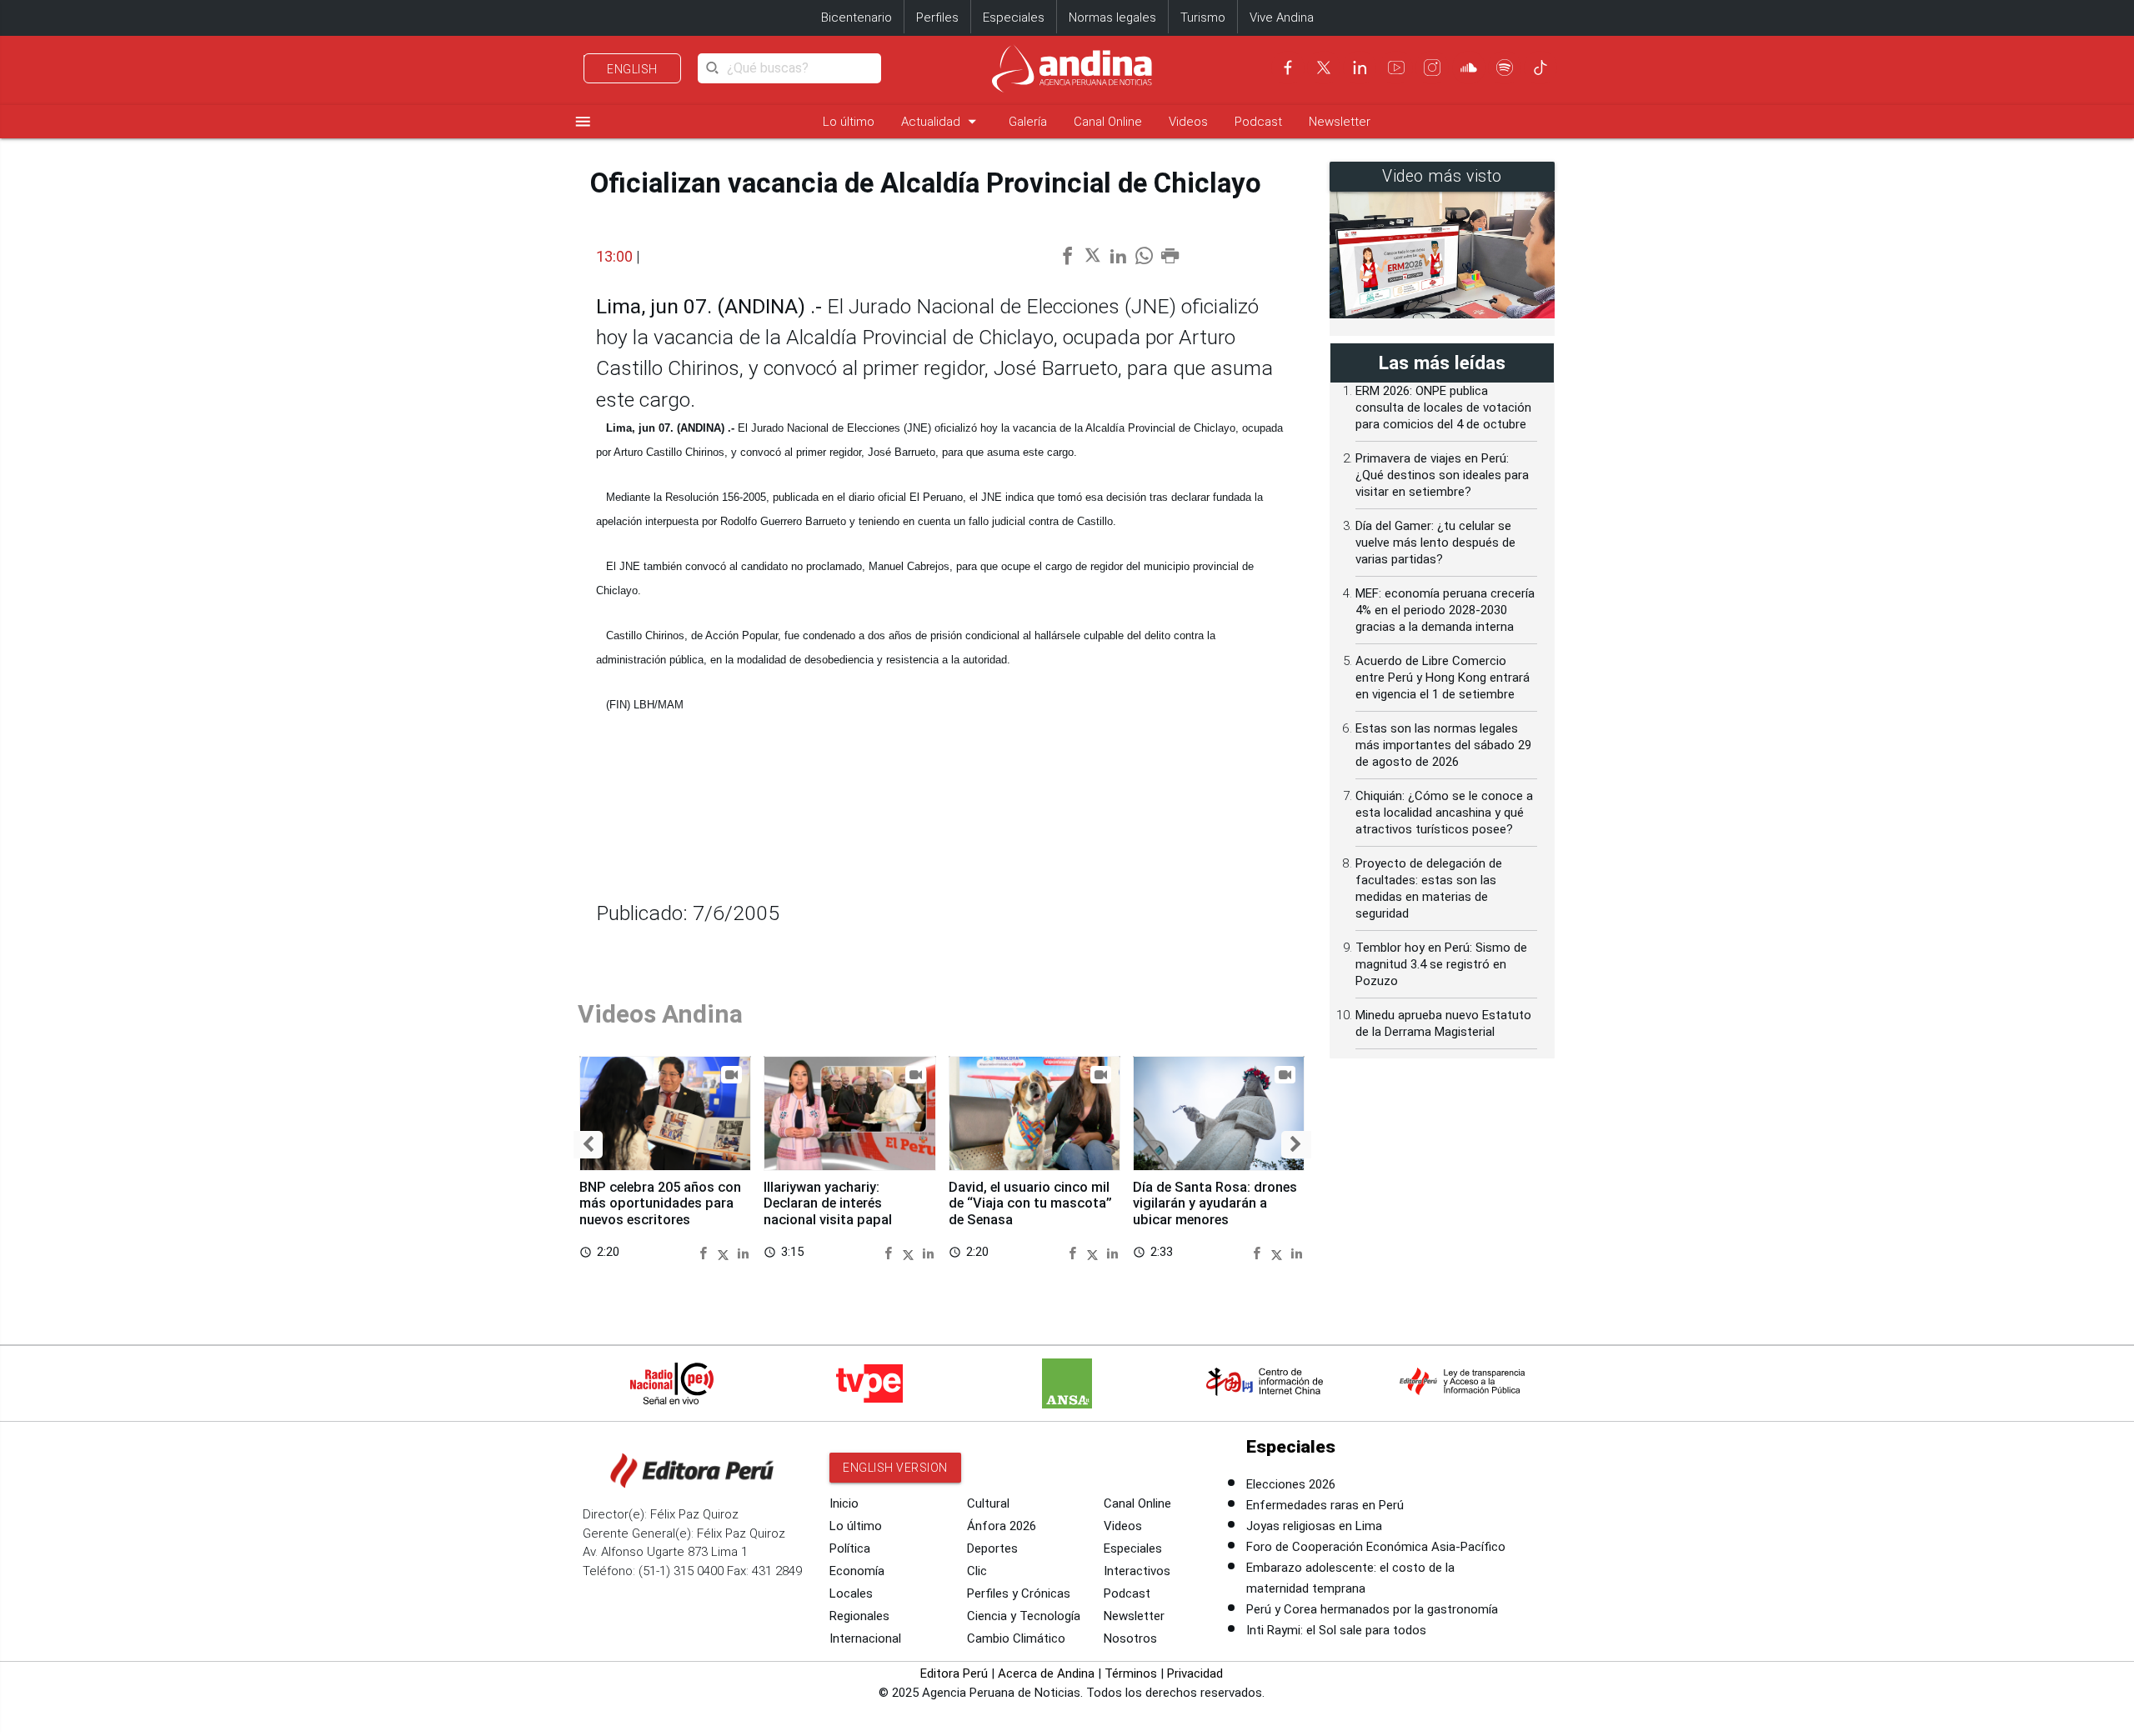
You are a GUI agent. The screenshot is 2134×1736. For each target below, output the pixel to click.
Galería (1028, 122)
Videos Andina (660, 1014)
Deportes (992, 1548)
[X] (1324, 68)
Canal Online (1108, 122)
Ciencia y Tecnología (1024, 1616)
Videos (1188, 122)
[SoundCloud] (1469, 68)
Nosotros (1130, 1638)
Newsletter (1340, 122)
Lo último (849, 122)
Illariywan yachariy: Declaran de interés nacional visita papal (828, 1204)
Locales (851, 1593)
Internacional (865, 1638)
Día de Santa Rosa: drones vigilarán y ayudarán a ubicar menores (1215, 1204)
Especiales (1014, 18)
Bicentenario (857, 18)
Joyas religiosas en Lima (1314, 1526)
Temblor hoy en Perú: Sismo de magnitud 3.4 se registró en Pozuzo (1441, 964)
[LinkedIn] (1360, 68)
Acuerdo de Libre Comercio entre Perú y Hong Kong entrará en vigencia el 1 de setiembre (1443, 678)
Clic (977, 1571)
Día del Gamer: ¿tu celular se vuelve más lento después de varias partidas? (1435, 543)
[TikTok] (1540, 68)
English (632, 69)
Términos (1131, 1673)
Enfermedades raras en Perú (1325, 1505)
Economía (857, 1571)
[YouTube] (1396, 68)
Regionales (859, 1616)
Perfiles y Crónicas (1019, 1593)
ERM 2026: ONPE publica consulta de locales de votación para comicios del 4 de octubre (1443, 408)
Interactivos (1137, 1571)
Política (850, 1548)
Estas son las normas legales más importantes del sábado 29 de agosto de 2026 (1443, 745)
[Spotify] (1505, 68)
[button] (588, 1145)
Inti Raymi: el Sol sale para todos (1336, 1630)
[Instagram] (1432, 68)
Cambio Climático (1016, 1638)
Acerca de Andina (1046, 1673)
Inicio (844, 1503)
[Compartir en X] (726, 1252)
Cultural (988, 1503)
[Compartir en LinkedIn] (743, 1252)
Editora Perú (954, 1673)
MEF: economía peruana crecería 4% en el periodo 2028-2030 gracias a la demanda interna (1445, 610)
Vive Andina (1282, 18)
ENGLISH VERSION (895, 1468)
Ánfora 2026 (1002, 1526)
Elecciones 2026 (1291, 1484)
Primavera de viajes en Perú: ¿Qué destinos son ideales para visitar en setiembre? (1442, 475)
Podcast (1258, 122)
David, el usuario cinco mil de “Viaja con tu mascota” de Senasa (1030, 1204)
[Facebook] (1288, 68)
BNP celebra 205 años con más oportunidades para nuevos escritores (660, 1204)
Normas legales (1112, 18)
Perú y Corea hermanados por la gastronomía (1372, 1609)
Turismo (1203, 18)
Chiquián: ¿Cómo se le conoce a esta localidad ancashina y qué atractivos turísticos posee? (1444, 813)
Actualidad (942, 121)
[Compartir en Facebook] (706, 1252)
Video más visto (1442, 176)
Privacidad (1195, 1673)
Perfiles (937, 18)
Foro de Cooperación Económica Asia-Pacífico (1376, 1547)
